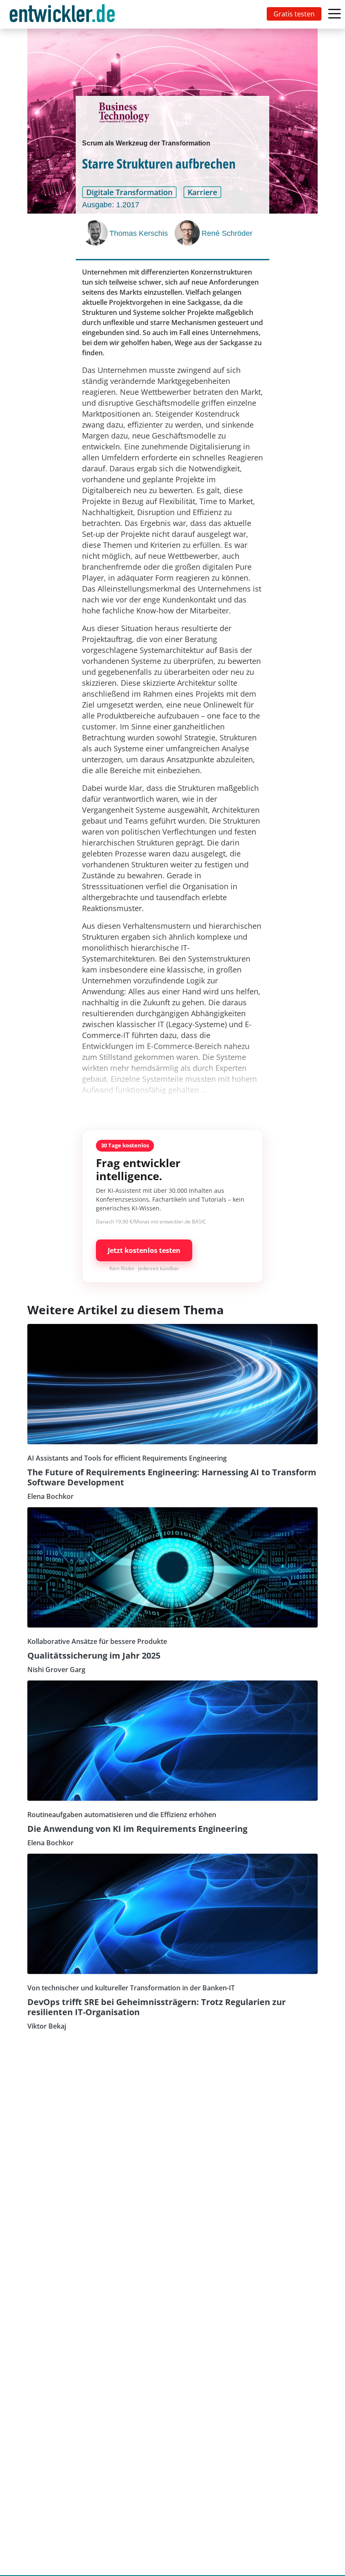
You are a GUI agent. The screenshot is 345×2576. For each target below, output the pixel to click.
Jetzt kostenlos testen (144, 1250)
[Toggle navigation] (64, 14)
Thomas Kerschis (139, 233)
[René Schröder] (188, 233)
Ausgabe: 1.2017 (111, 205)
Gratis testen (294, 14)
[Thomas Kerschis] (96, 233)
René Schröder (227, 233)
